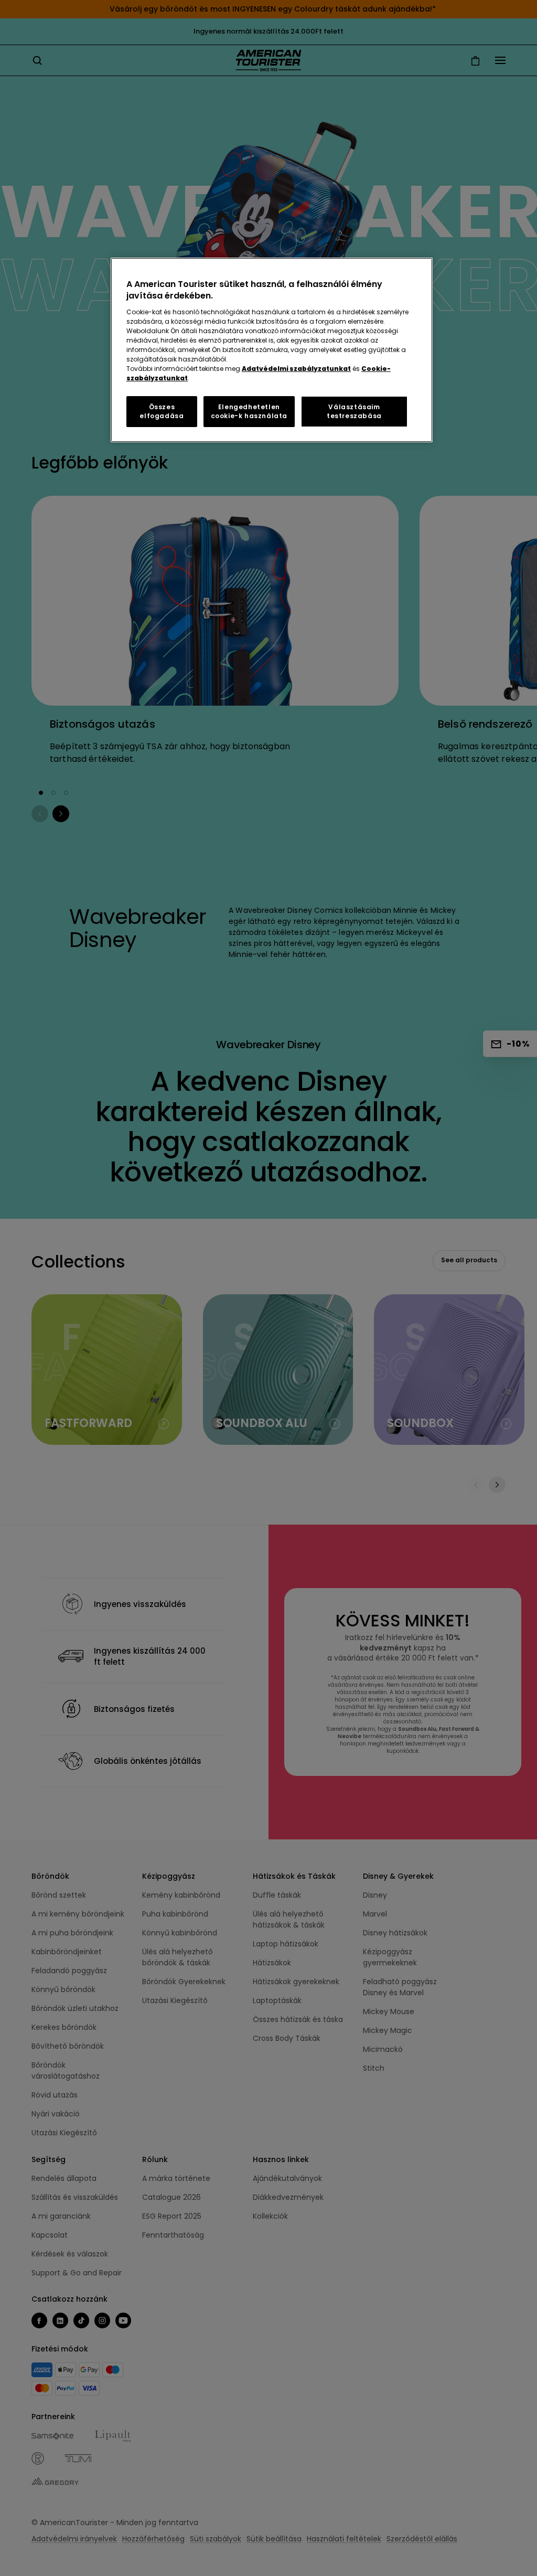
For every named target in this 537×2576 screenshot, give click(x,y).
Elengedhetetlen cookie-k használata (249, 411)
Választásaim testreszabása (354, 411)
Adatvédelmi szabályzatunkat (296, 369)
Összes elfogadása (162, 411)
